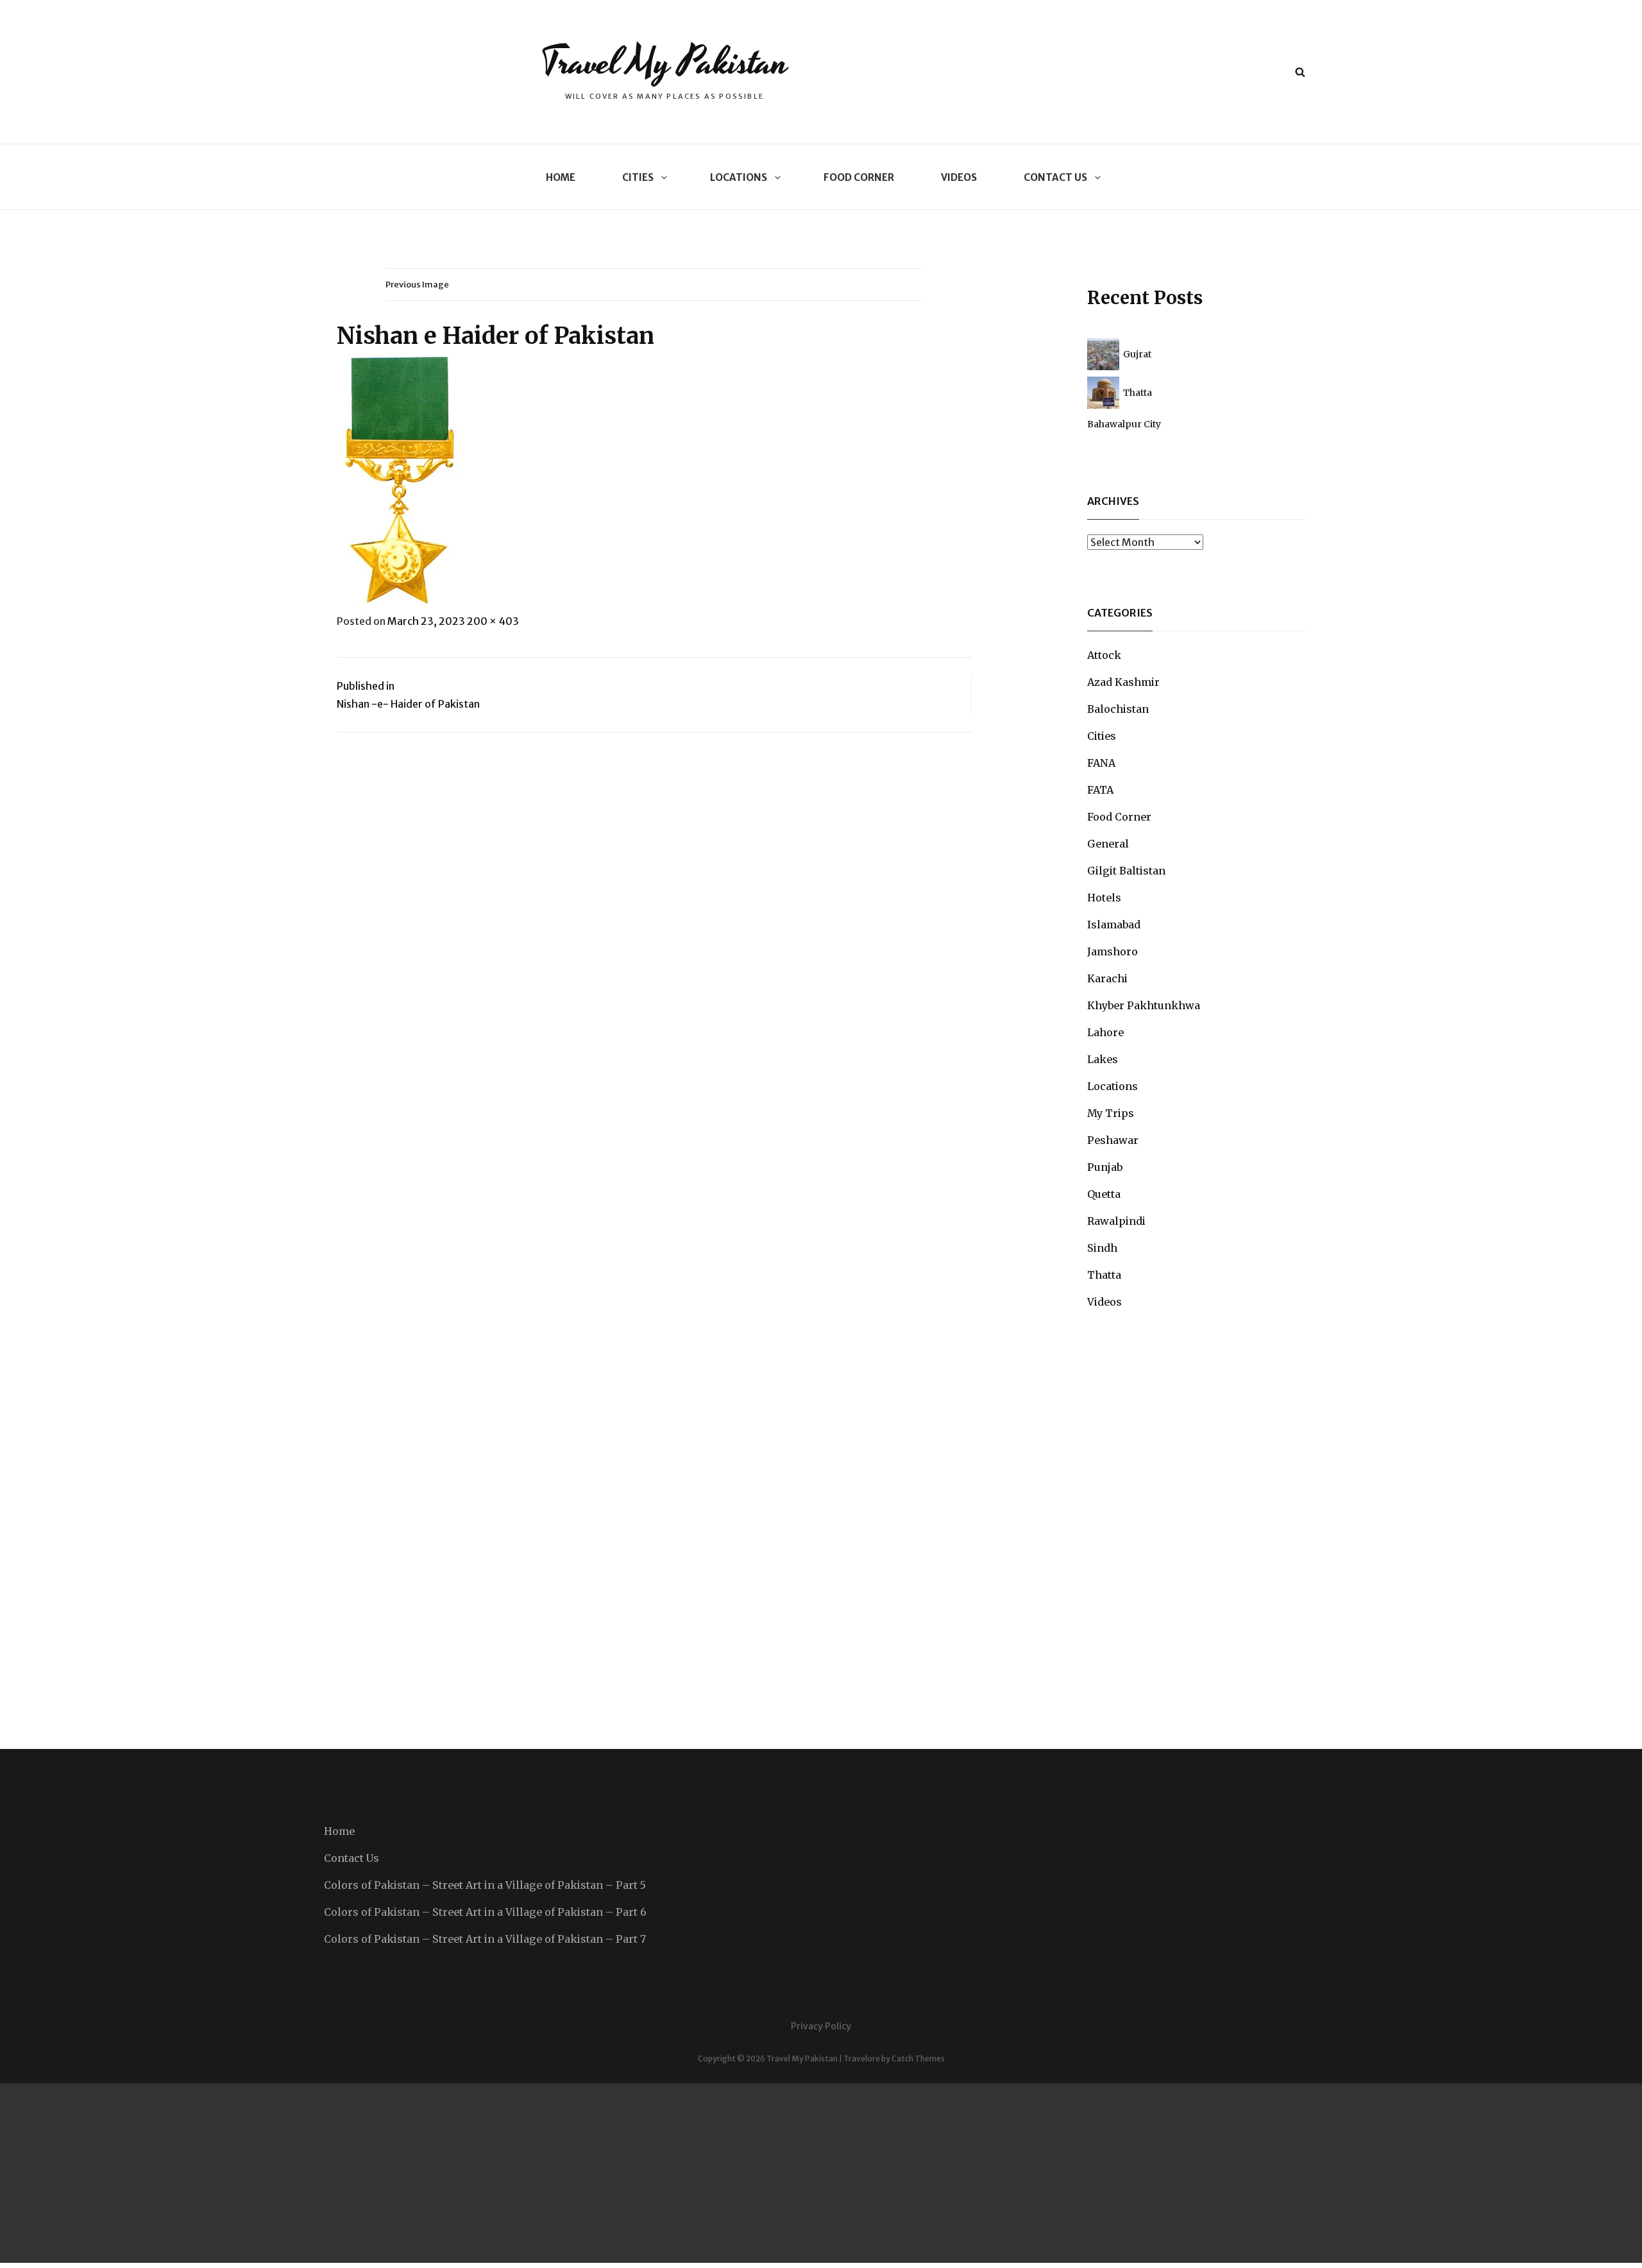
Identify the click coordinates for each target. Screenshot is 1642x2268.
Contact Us (1055, 177)
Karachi (1107, 978)
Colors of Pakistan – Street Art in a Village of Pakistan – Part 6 (485, 1912)
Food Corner (859, 177)
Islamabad (1114, 925)
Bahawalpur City (1124, 424)
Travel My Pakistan (664, 63)
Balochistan (1118, 709)
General (1108, 844)
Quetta (1104, 1194)
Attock (1104, 655)
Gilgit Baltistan (1126, 871)
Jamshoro (1113, 951)
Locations (739, 177)
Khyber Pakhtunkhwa (1144, 1005)
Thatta (1138, 393)
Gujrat (1137, 354)
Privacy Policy (821, 2026)
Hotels (1104, 898)
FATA (1100, 790)
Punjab (1105, 1167)
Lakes (1103, 1059)
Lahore (1105, 1032)
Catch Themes (918, 2059)
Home (561, 177)
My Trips (1111, 1113)
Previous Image (417, 285)
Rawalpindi (1116, 1221)
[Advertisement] (385, 2173)
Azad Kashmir (1123, 682)
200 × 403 (493, 621)
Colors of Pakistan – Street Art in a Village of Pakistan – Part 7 (485, 1939)
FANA (1101, 763)
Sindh (1102, 1248)
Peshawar (1113, 1140)
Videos (959, 177)
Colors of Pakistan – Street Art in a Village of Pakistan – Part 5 (485, 1885)
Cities (638, 177)
